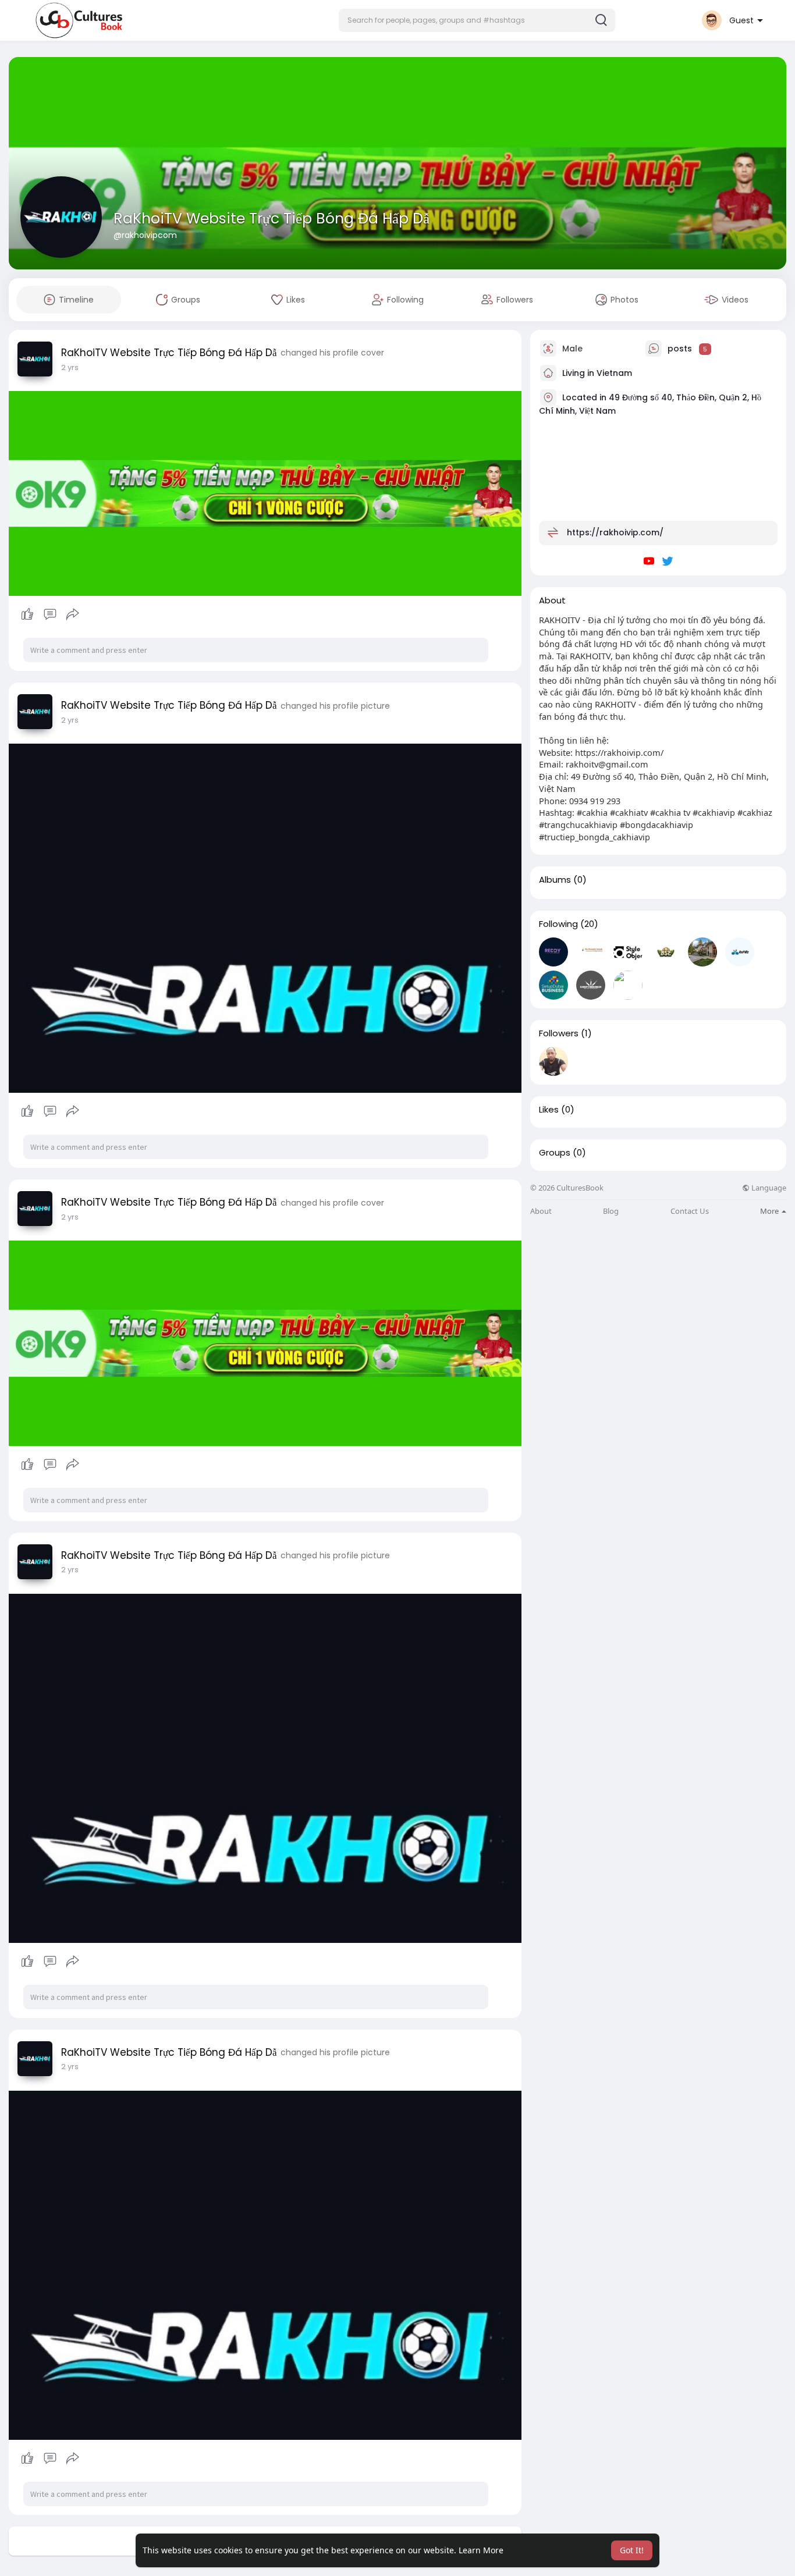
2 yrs (70, 367)
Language (768, 1188)
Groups (555, 1153)
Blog (611, 1211)
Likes (549, 1110)
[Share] (73, 614)
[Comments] (50, 614)
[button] (477, 20)
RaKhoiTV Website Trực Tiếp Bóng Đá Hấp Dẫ (271, 218)
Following (558, 924)
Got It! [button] (632, 2550)
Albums (555, 880)
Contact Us (690, 1211)
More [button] (770, 1211)
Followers (559, 1033)
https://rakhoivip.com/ (615, 532)
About (541, 1211)
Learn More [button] (481, 2550)
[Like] (50, 614)
